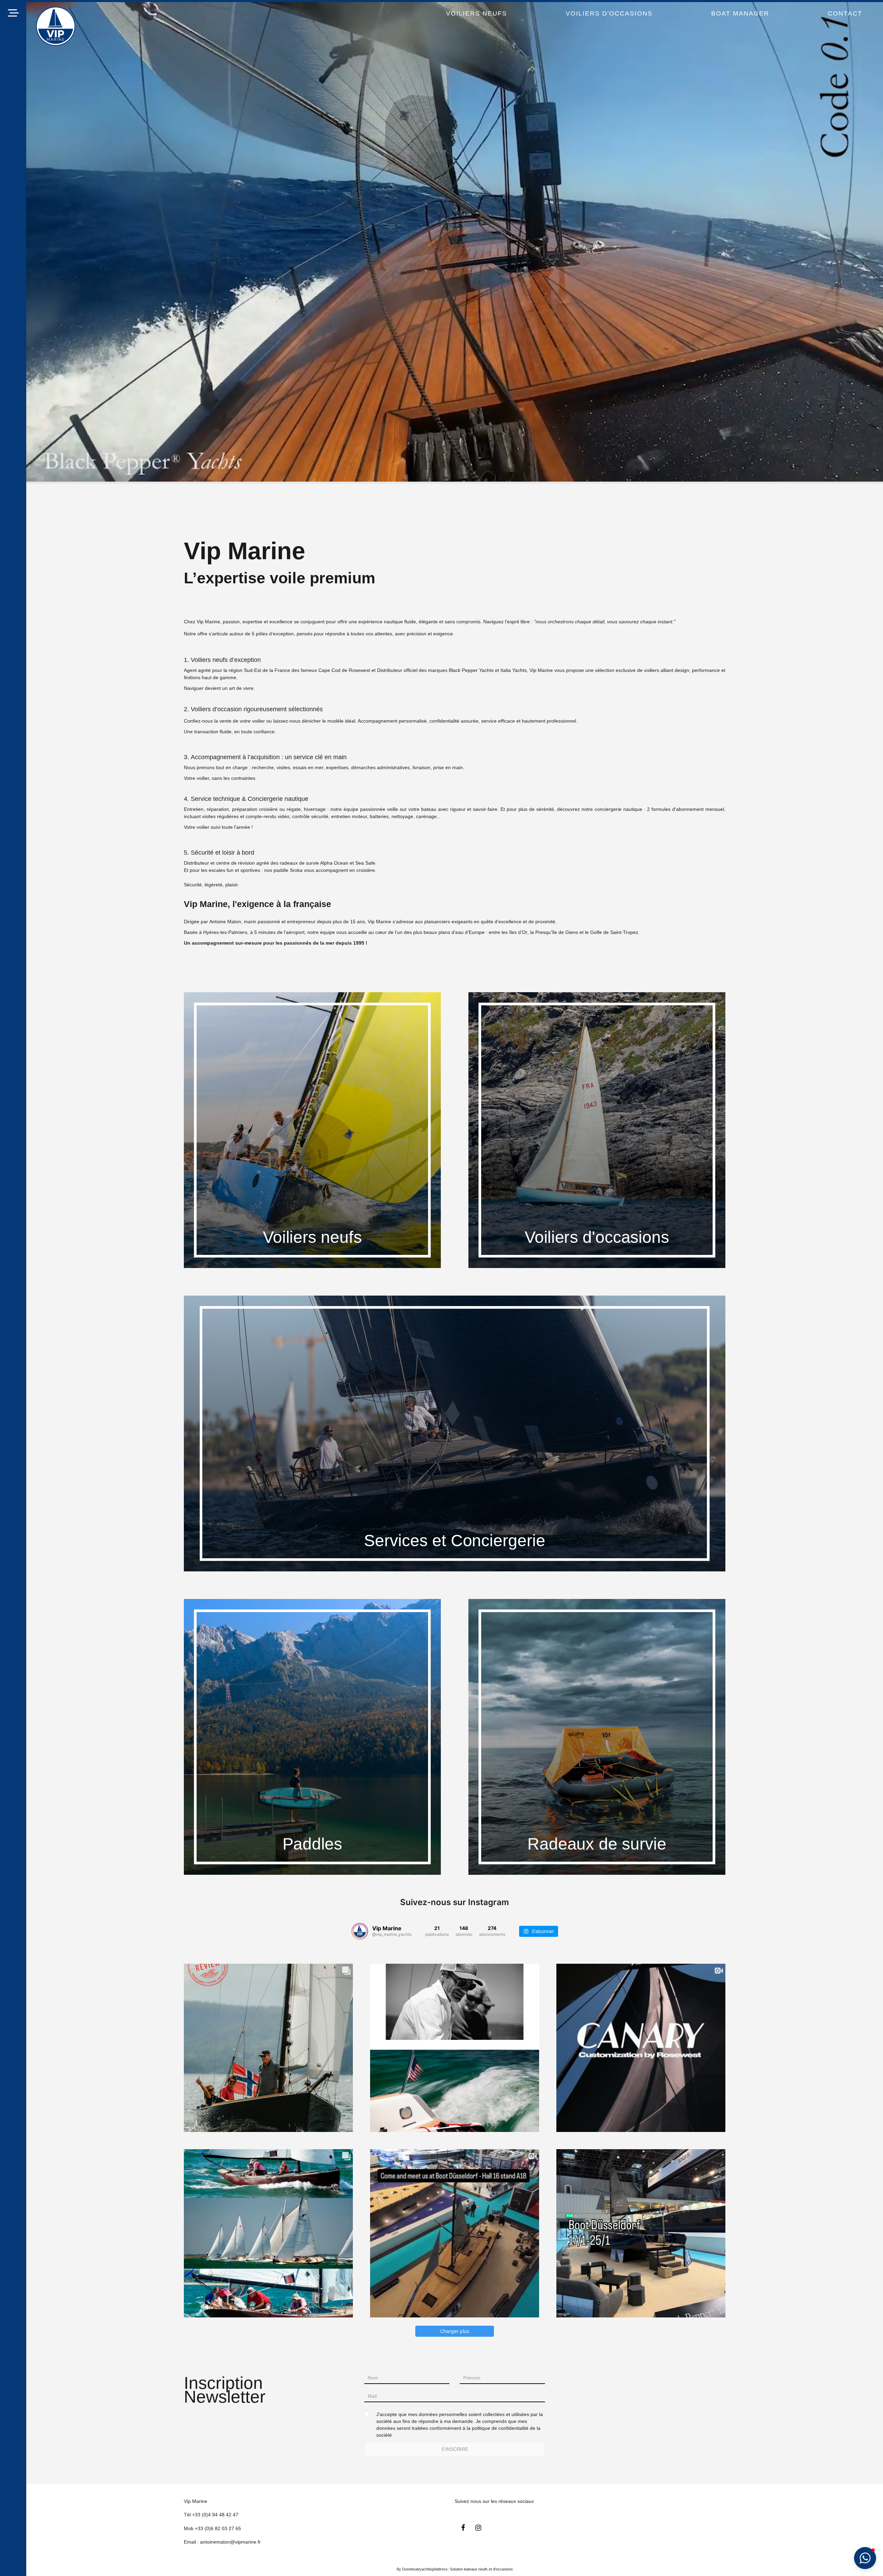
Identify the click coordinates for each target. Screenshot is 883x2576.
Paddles (312, 1844)
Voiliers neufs (312, 1237)
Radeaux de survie (597, 1844)
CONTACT (845, 13)
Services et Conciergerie (454, 1541)
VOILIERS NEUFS (477, 13)
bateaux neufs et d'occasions (488, 2569)
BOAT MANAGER (740, 13)
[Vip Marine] (56, 26)
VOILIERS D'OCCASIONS (609, 13)
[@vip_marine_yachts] (360, 1931)
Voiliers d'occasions (597, 1237)
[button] (865, 2558)
